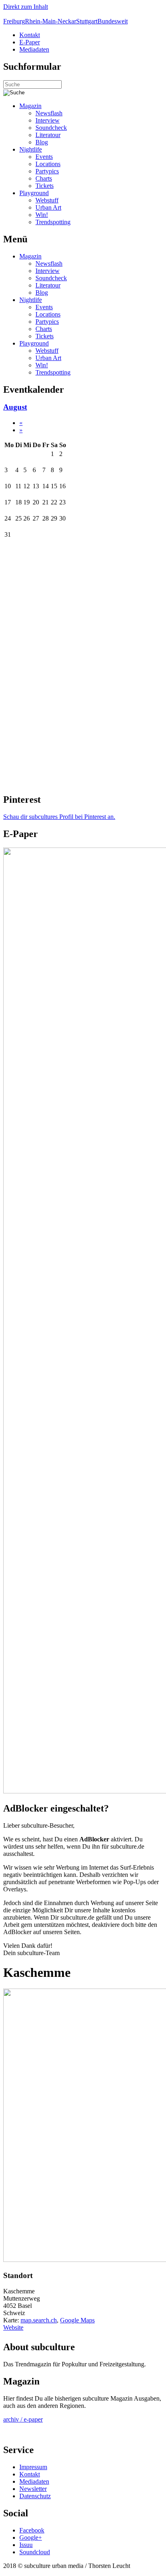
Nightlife (31, 149)
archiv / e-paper (23, 2419)
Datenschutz (35, 2496)
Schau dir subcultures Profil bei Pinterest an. (59, 817)
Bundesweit (113, 21)
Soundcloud (35, 2552)
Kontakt (30, 35)
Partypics (47, 171)
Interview (48, 120)
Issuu (26, 2545)
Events (44, 157)
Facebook (32, 2530)
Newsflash (49, 113)
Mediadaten (34, 49)
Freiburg (14, 21)
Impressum (33, 2467)
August (15, 407)
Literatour (48, 135)
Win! (42, 215)
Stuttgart (87, 21)
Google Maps (77, 2320)
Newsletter (33, 2489)
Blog (42, 142)
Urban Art (48, 207)
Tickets (45, 186)
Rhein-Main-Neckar (51, 21)
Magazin (30, 106)
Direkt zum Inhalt (26, 7)
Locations (48, 164)
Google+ (31, 2537)
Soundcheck (51, 128)
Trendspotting (53, 222)
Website (13, 2327)
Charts (44, 178)
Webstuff (47, 200)
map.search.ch (39, 2320)
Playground (34, 193)
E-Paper (30, 42)
